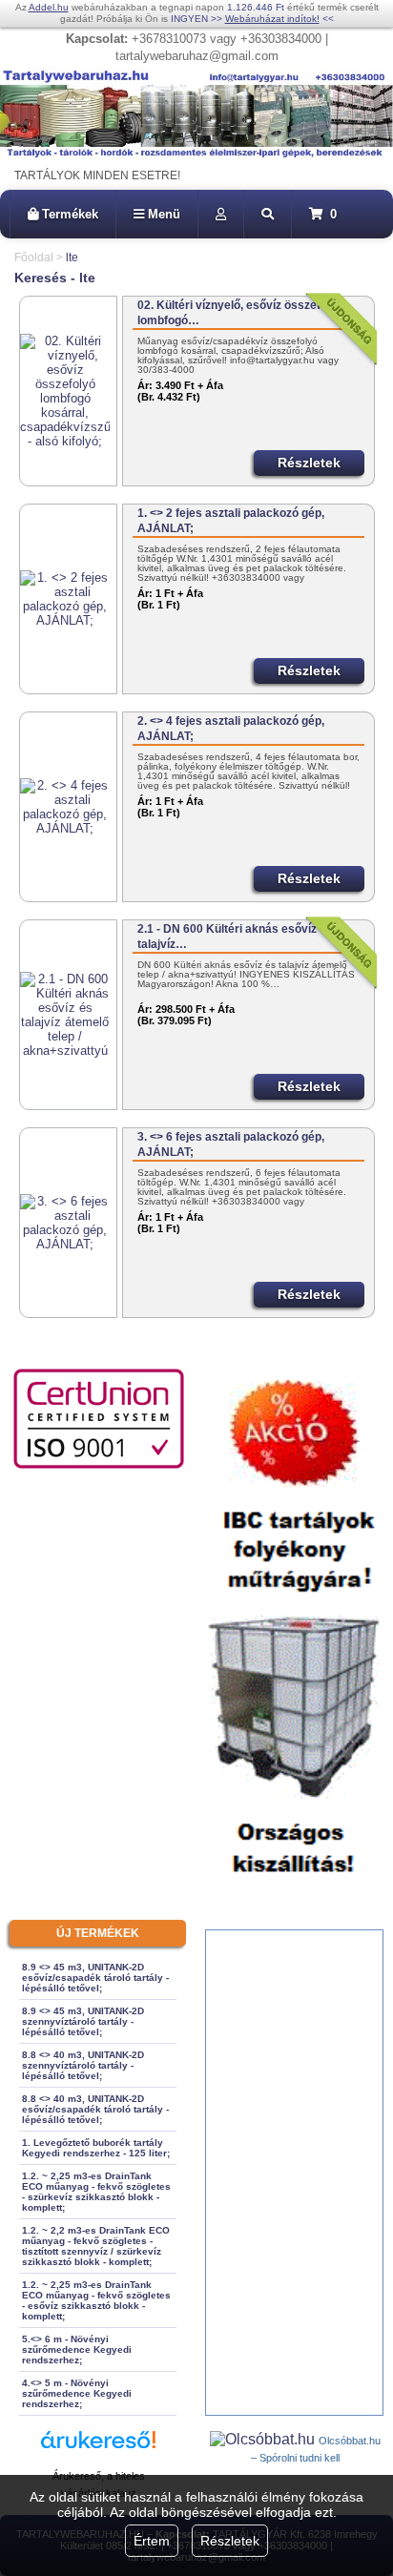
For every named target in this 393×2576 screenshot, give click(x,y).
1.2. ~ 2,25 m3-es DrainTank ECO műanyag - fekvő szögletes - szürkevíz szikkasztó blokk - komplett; (96, 2192)
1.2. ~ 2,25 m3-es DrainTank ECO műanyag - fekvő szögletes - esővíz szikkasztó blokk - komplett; (96, 2300)
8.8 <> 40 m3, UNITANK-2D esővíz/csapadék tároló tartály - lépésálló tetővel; (95, 2109)
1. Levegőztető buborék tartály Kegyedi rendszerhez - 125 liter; (96, 2148)
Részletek (230, 2541)
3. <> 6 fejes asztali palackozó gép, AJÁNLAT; (231, 1144)
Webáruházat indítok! (272, 19)
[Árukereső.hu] (98, 2449)
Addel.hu (49, 7)
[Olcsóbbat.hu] (264, 2439)
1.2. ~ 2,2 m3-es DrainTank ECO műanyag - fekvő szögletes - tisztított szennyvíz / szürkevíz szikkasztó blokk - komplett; (96, 2246)
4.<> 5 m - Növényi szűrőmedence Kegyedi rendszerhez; (77, 2393)
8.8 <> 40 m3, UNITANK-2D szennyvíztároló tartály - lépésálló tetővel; (83, 2065)
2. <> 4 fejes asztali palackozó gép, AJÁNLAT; (231, 729)
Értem (152, 2541)
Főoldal (34, 258)
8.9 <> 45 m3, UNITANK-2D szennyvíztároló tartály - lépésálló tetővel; (83, 2021)
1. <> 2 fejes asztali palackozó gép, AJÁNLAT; (231, 521)
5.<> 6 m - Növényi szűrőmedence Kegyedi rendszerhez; (77, 2349)
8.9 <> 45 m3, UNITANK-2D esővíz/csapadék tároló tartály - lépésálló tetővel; (95, 1978)
